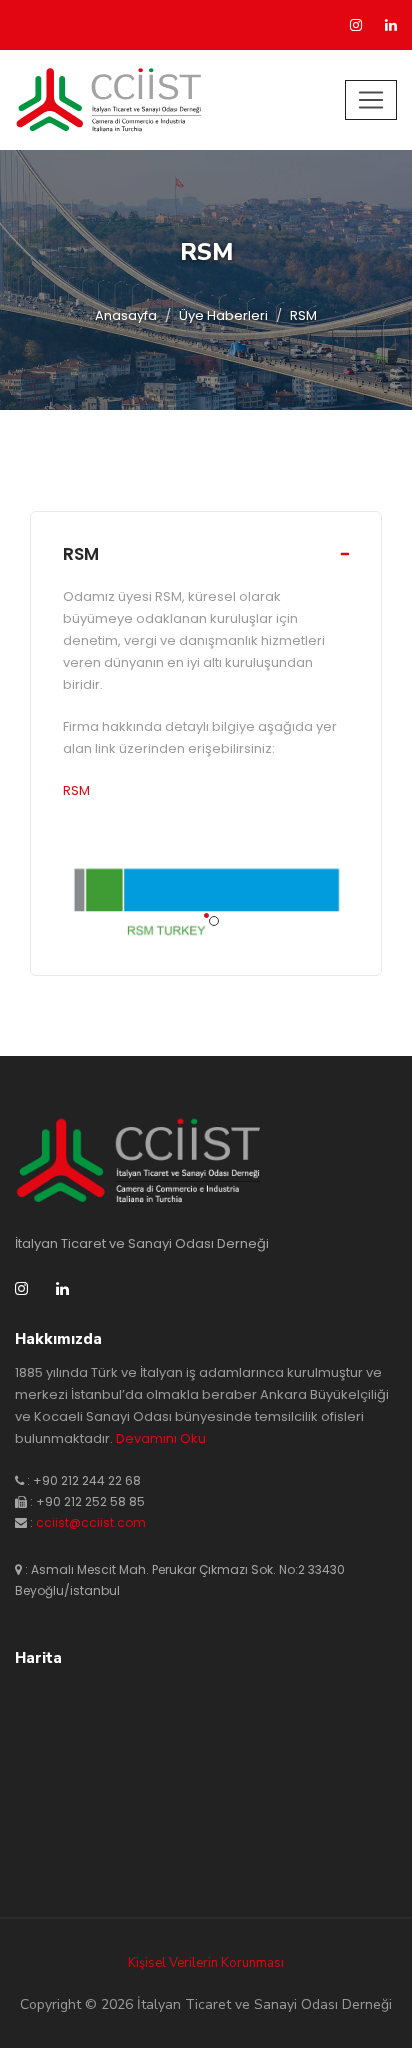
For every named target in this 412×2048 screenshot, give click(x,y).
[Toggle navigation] (371, 100)
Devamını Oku (161, 1438)
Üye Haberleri (223, 315)
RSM (81, 554)
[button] (206, 915)
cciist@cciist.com (91, 1522)
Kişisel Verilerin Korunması (206, 1963)
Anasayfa (126, 315)
